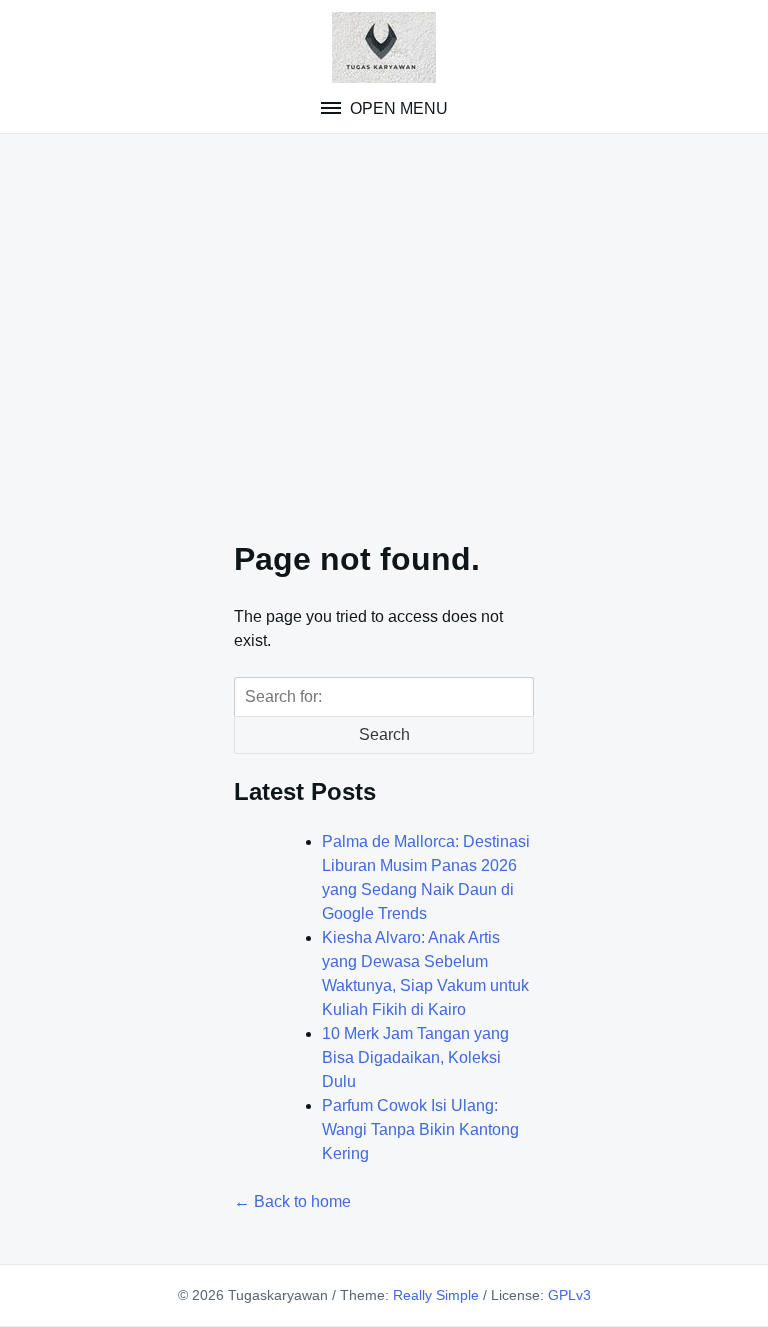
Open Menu (397, 108)
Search (384, 734)
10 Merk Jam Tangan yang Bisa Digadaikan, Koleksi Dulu (415, 1057)
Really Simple (436, 1295)
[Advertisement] (384, 324)
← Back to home (292, 1201)
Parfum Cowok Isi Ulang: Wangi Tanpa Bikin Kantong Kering (420, 1129)
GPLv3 (569, 1295)
